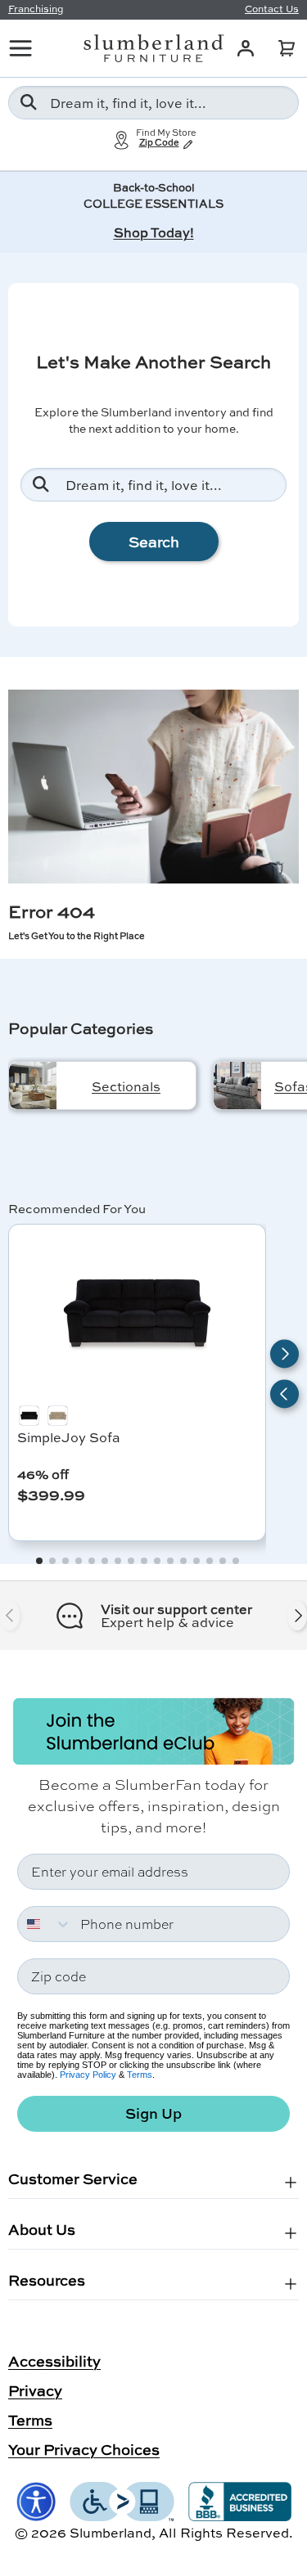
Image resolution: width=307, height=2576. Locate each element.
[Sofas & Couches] (237, 1086)
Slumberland (111, 2532)
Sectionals (126, 1086)
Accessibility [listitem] (54, 2361)
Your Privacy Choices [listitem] (84, 2449)
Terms (140, 2075)
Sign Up (153, 2113)
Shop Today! (154, 232)
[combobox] (153, 103)
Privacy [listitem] (35, 2390)
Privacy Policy (88, 2075)
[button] (287, 48)
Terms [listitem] (30, 2420)
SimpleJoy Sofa (69, 1437)
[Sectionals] (33, 1086)
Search (154, 542)
